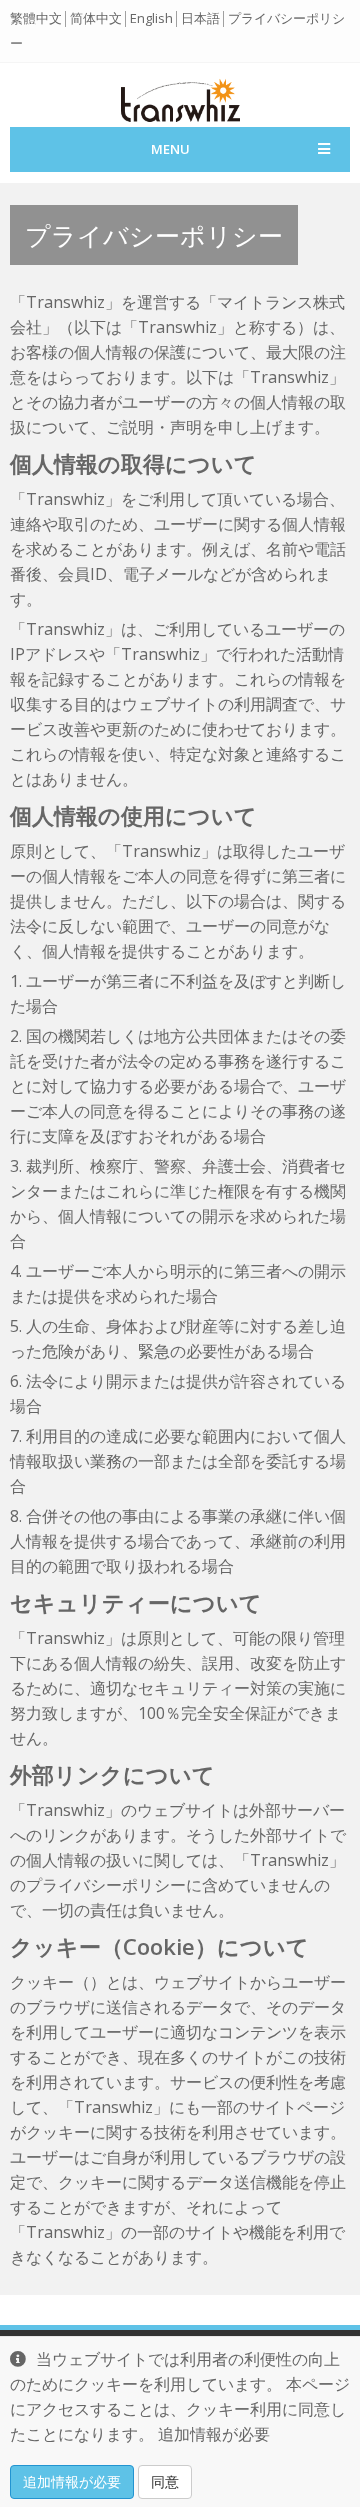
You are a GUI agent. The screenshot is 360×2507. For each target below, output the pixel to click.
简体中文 (96, 18)
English (151, 18)
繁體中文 (36, 18)
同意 (165, 2481)
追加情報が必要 (72, 2481)
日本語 (200, 18)
